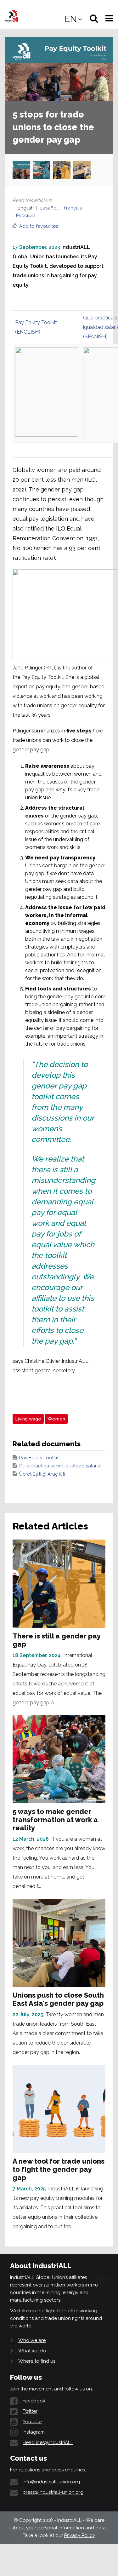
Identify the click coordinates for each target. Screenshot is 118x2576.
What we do (32, 2351)
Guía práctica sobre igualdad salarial (60, 1466)
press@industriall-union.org (53, 2492)
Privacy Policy (79, 2535)
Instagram (34, 2432)
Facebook (34, 2401)
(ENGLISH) (28, 332)
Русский (26, 215)
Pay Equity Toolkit (36, 322)
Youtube (32, 2422)
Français (73, 208)
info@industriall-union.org (51, 2482)
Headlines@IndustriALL (48, 2442)
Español (49, 208)
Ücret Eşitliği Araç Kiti (42, 1474)
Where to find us (37, 2361)
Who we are (32, 2340)
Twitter (30, 2411)
